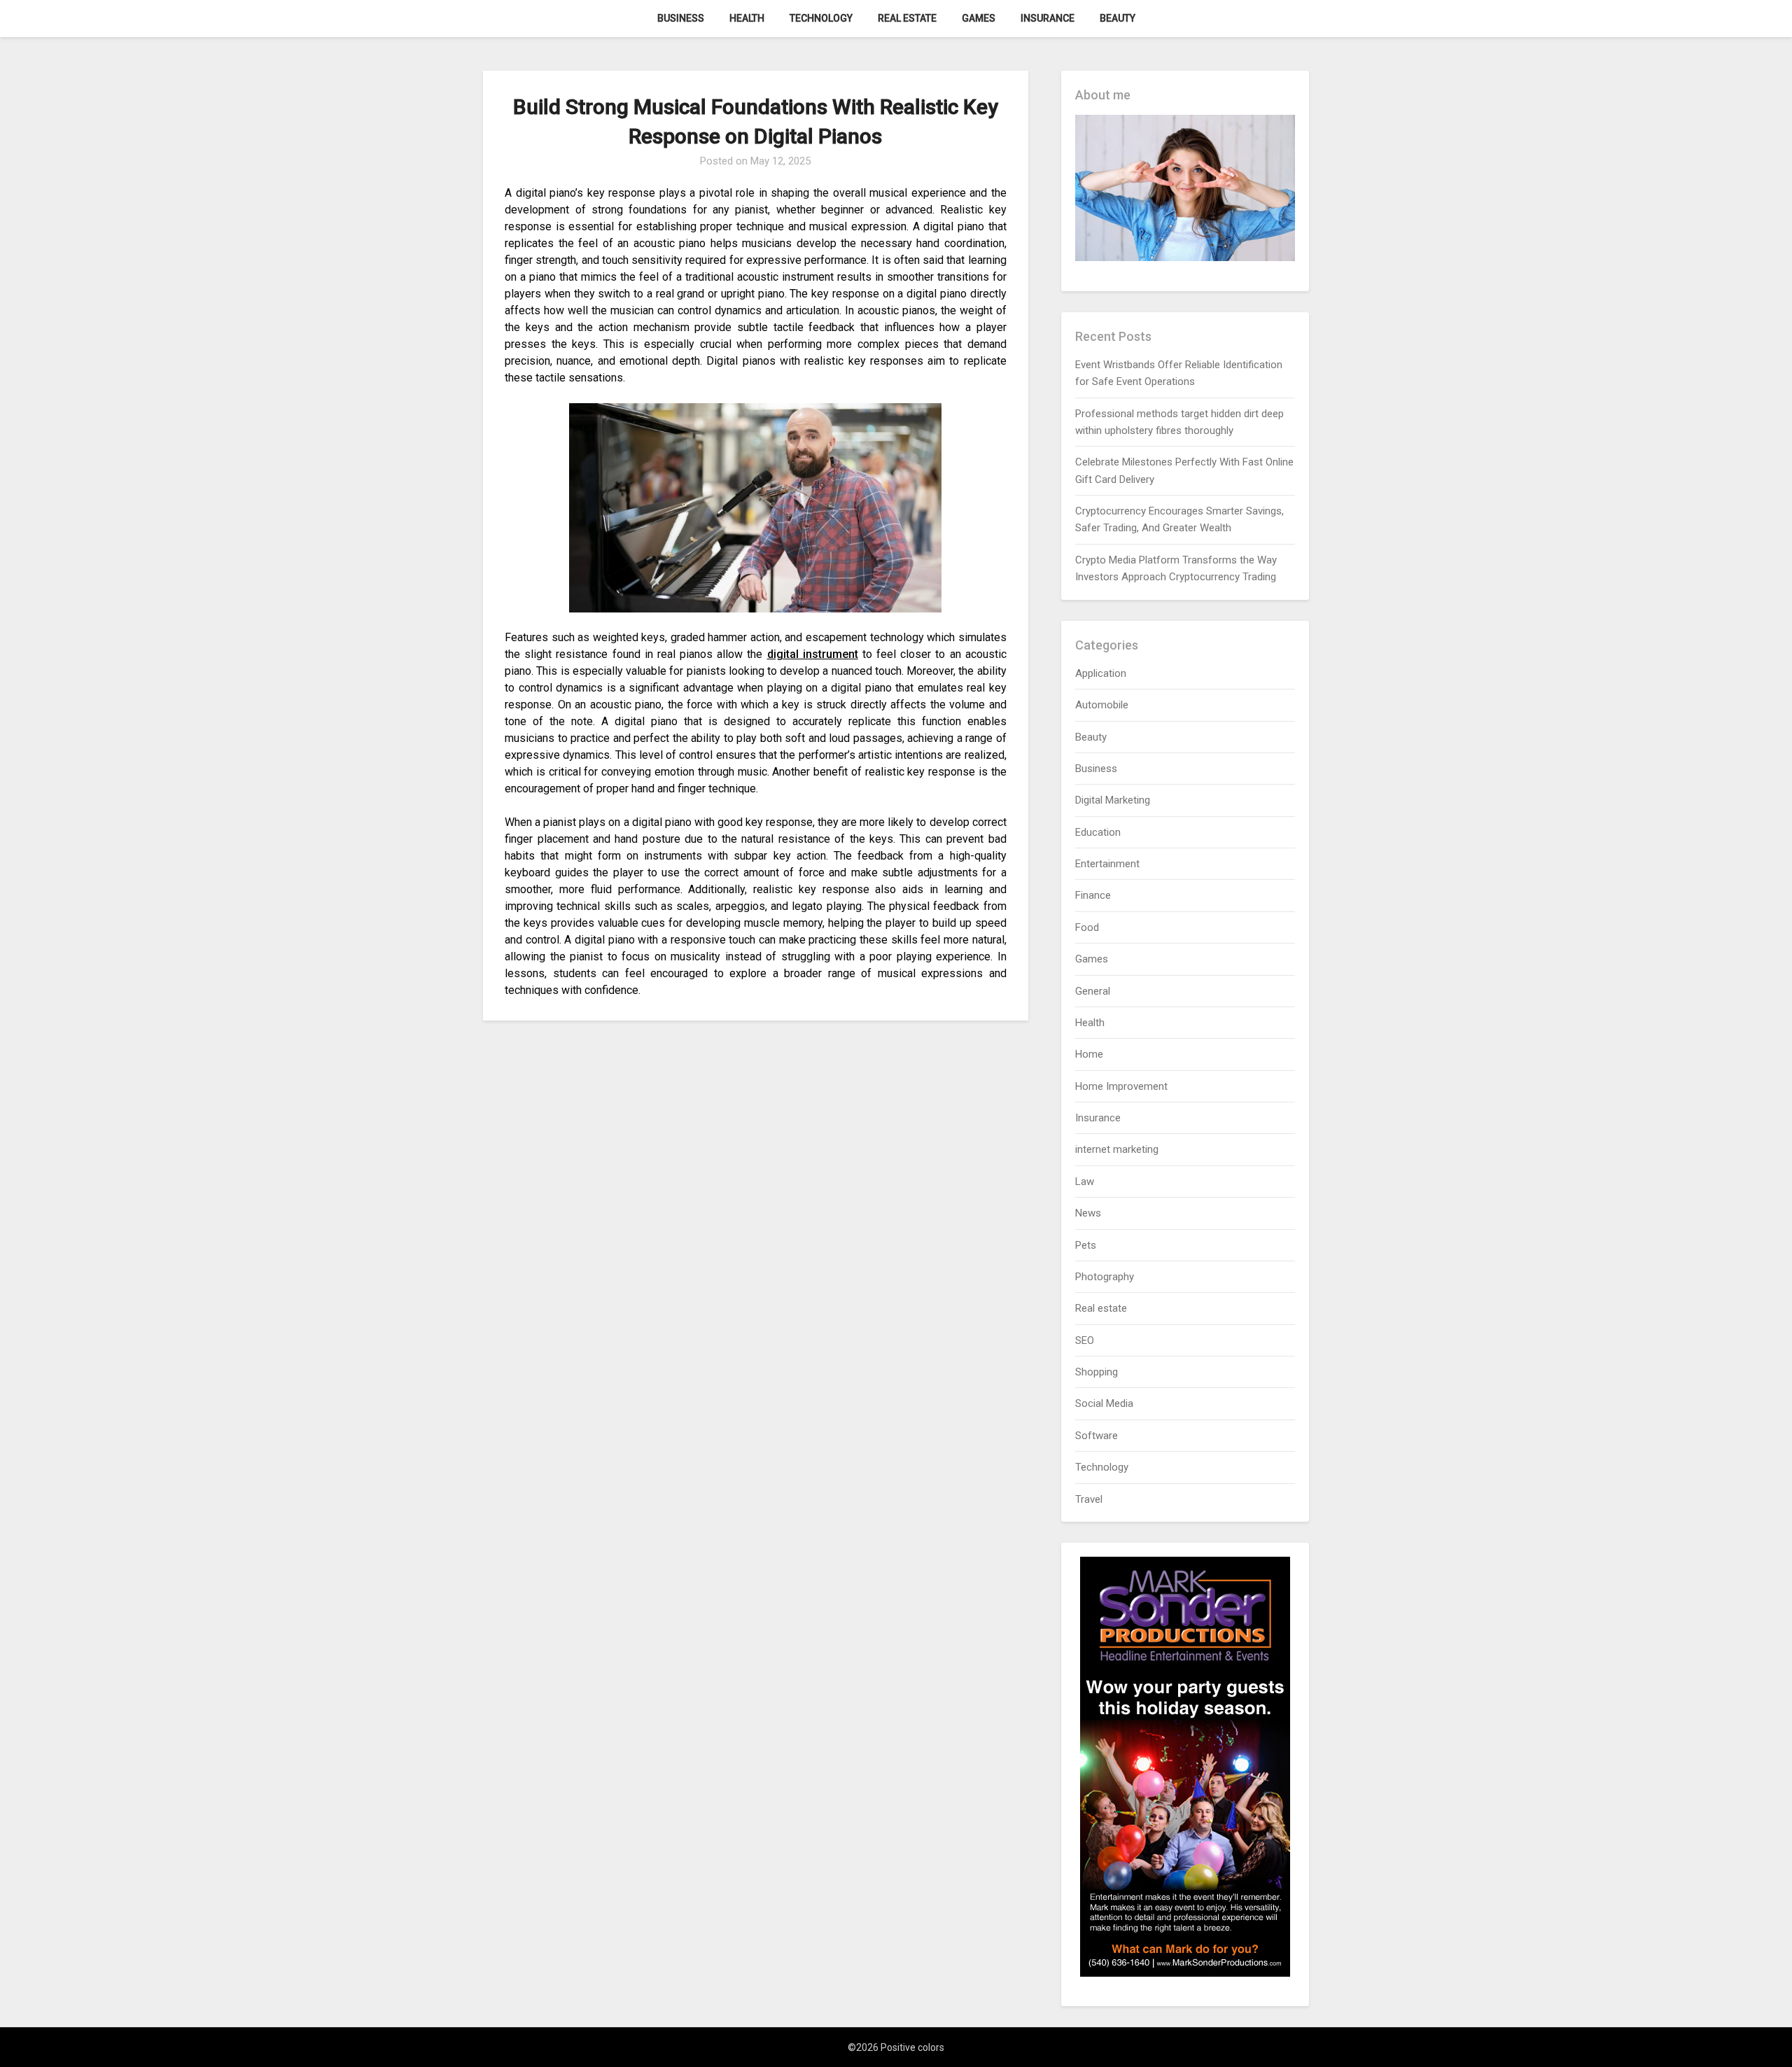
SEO (1085, 1340)
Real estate (907, 18)
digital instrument (813, 654)
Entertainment (1107, 864)
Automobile (1102, 705)
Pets (1086, 1245)
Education (1098, 832)
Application (1101, 673)
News (1088, 1213)
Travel (1089, 1499)
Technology (821, 18)
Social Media (1104, 1403)
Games (979, 18)
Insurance (1048, 18)
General (1093, 991)
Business (681, 18)
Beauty (1118, 18)
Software (1097, 1436)
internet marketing (1117, 1149)
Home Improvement (1121, 1086)
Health (747, 18)
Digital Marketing (1113, 800)
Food (1087, 927)
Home (1089, 1054)
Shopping (1097, 1372)
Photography (1105, 1277)
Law (1085, 1182)
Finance (1093, 895)
